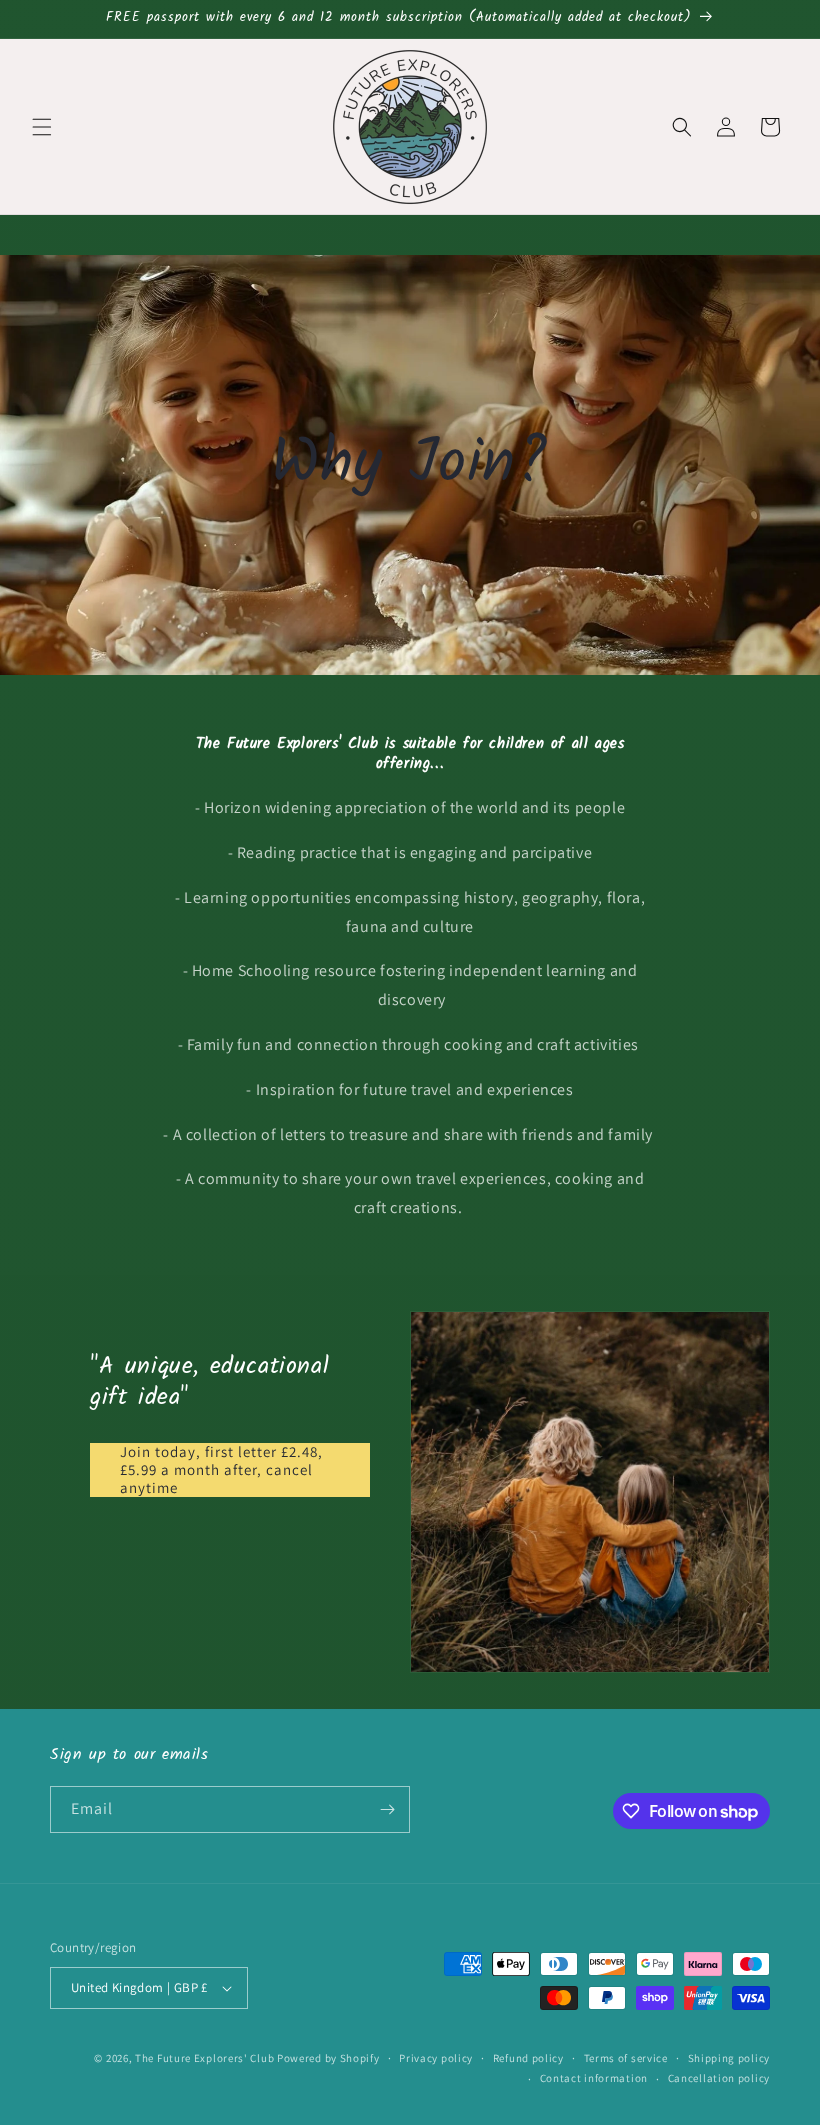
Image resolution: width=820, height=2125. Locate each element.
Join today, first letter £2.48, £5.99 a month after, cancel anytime (221, 1470)
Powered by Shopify (328, 2058)
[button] (42, 127)
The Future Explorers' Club (204, 2058)
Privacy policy (436, 2058)
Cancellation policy (719, 2078)
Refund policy (528, 2058)
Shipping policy (729, 2058)
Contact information (594, 2078)
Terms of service (626, 2058)
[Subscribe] (387, 1809)
